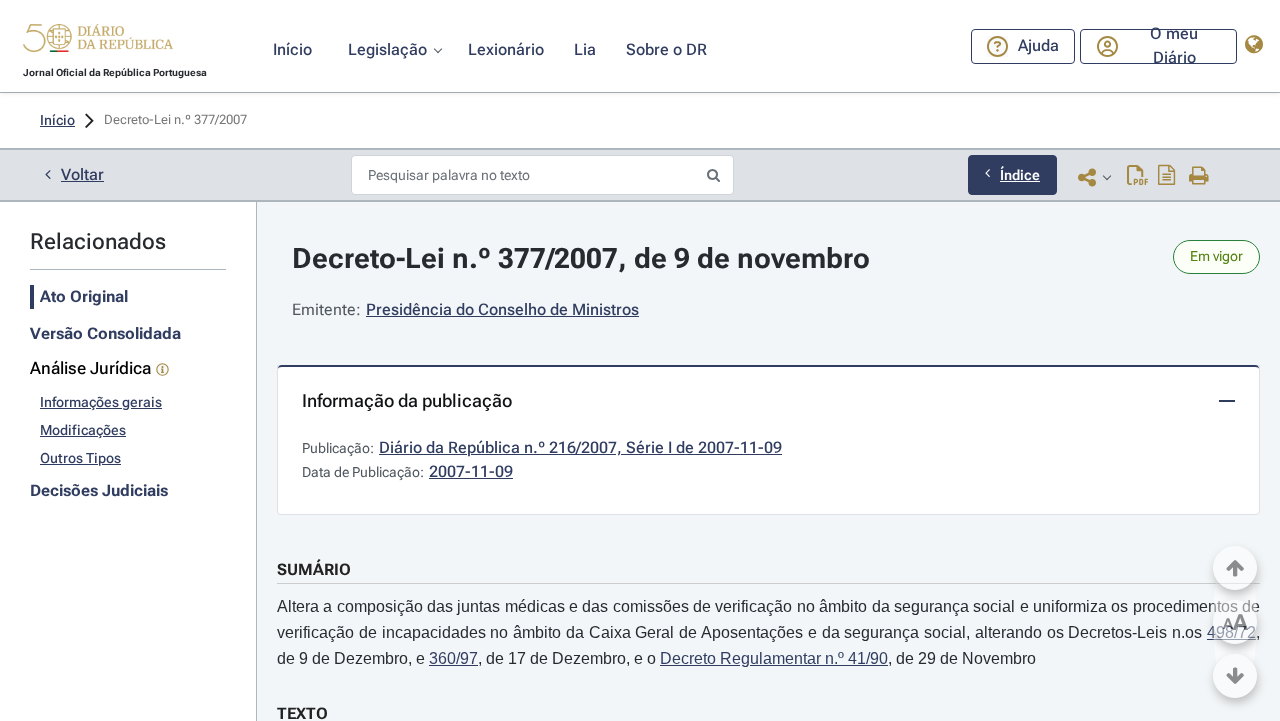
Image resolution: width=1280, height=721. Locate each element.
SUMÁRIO (314, 569)
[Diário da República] (98, 42)
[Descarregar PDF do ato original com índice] (1167, 177)
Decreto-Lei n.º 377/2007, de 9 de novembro (581, 258)
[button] (98, 41)
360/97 (453, 658)
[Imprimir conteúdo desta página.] (1199, 177)
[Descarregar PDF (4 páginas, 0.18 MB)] (1137, 177)
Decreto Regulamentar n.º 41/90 (774, 658)
